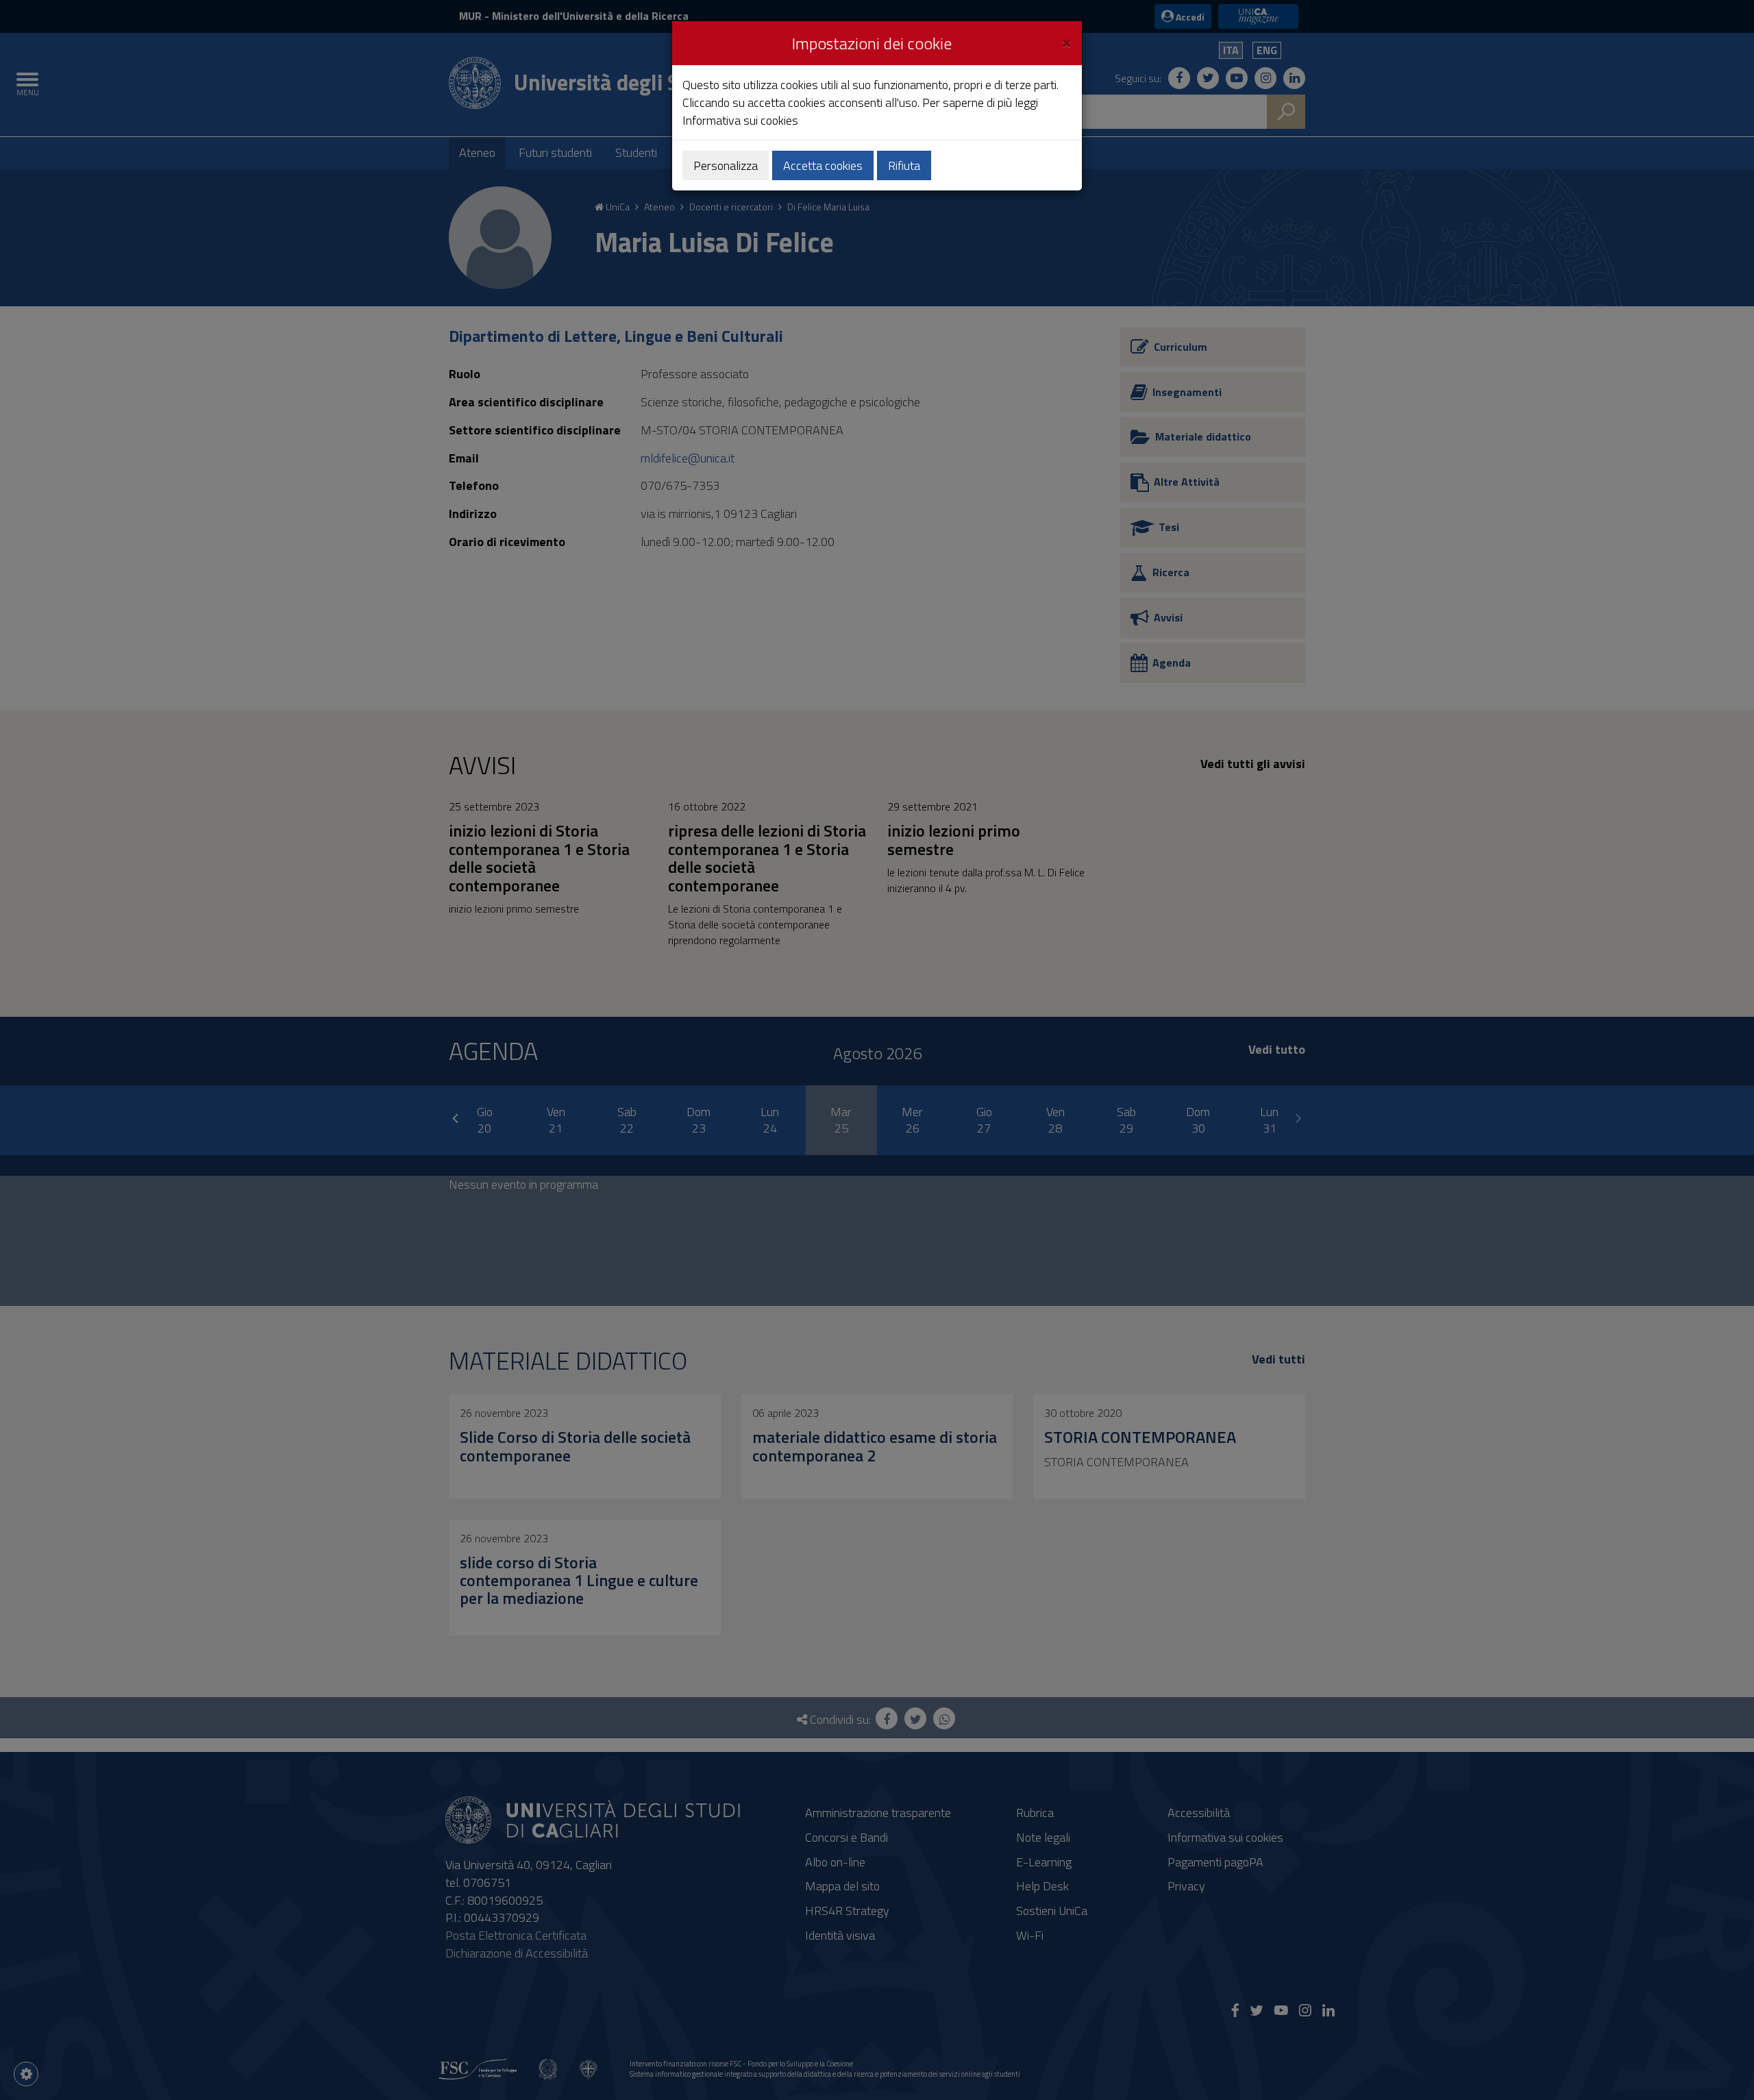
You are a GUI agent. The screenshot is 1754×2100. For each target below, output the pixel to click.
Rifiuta (904, 165)
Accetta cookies (823, 165)
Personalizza (726, 165)
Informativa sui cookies (740, 120)
